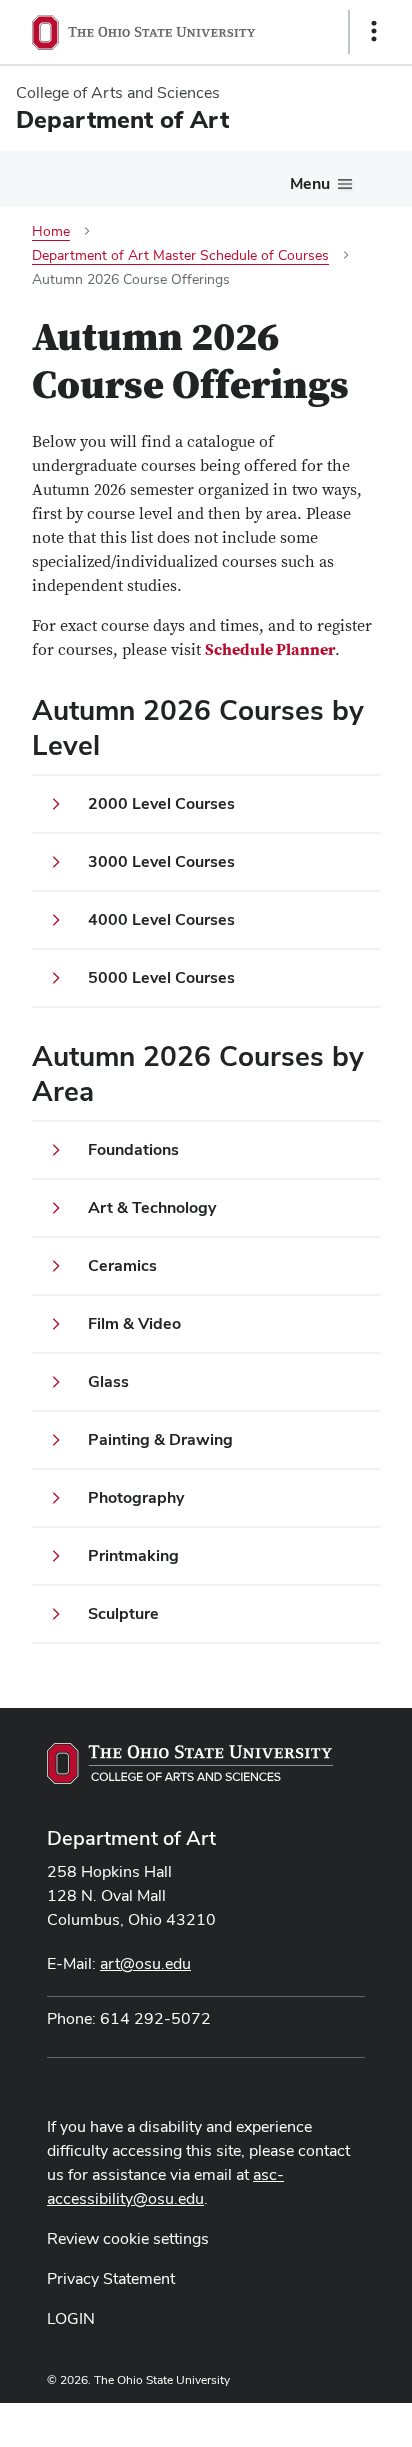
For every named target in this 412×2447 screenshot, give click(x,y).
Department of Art (131, 1838)
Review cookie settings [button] (128, 2238)
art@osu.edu (145, 1963)
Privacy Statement (111, 2278)
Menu (310, 183)
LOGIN (71, 2318)
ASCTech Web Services (303, 2420)
